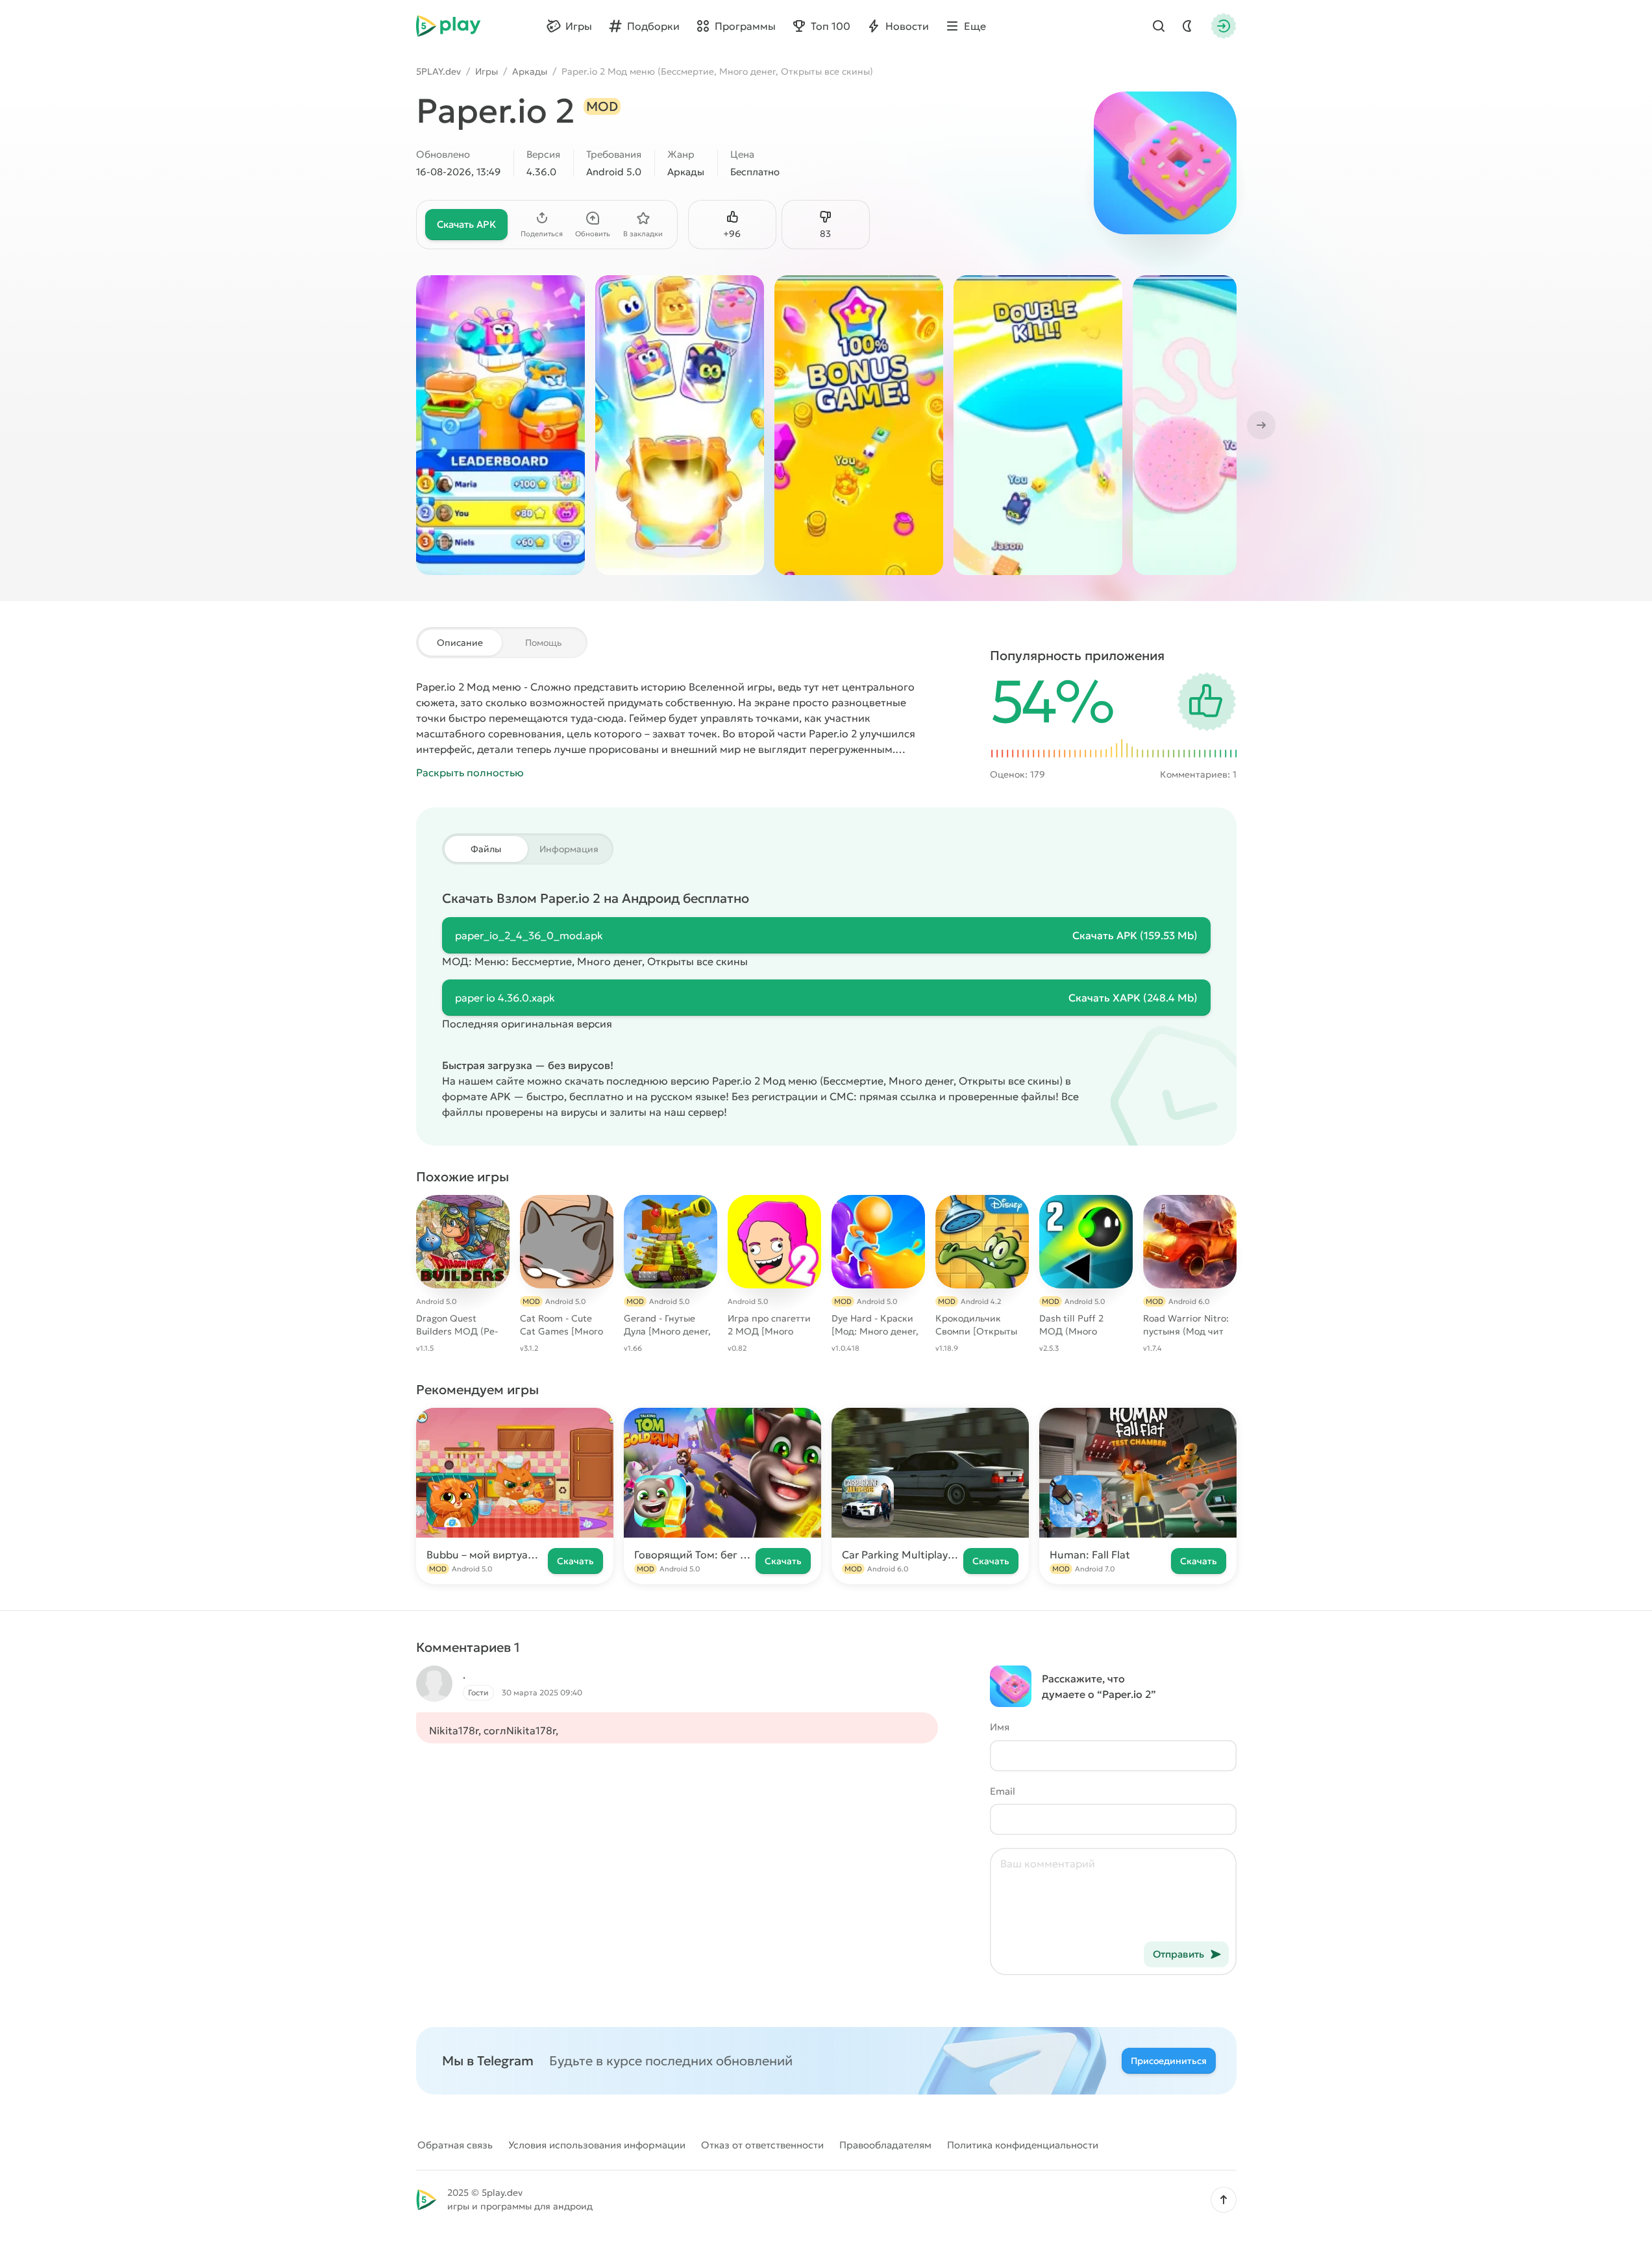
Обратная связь (455, 2145)
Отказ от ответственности (762, 2145)
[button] (1224, 2200)
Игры (487, 71)
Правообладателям (885, 2145)
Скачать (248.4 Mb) (1133, 998)
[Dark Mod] (1187, 26)
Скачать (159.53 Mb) (1135, 935)
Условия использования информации (597, 2145)
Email (1003, 1791)
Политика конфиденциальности (1023, 2145)
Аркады (530, 71)
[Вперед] (1260, 425)
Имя (1000, 1727)
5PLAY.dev (438, 71)
